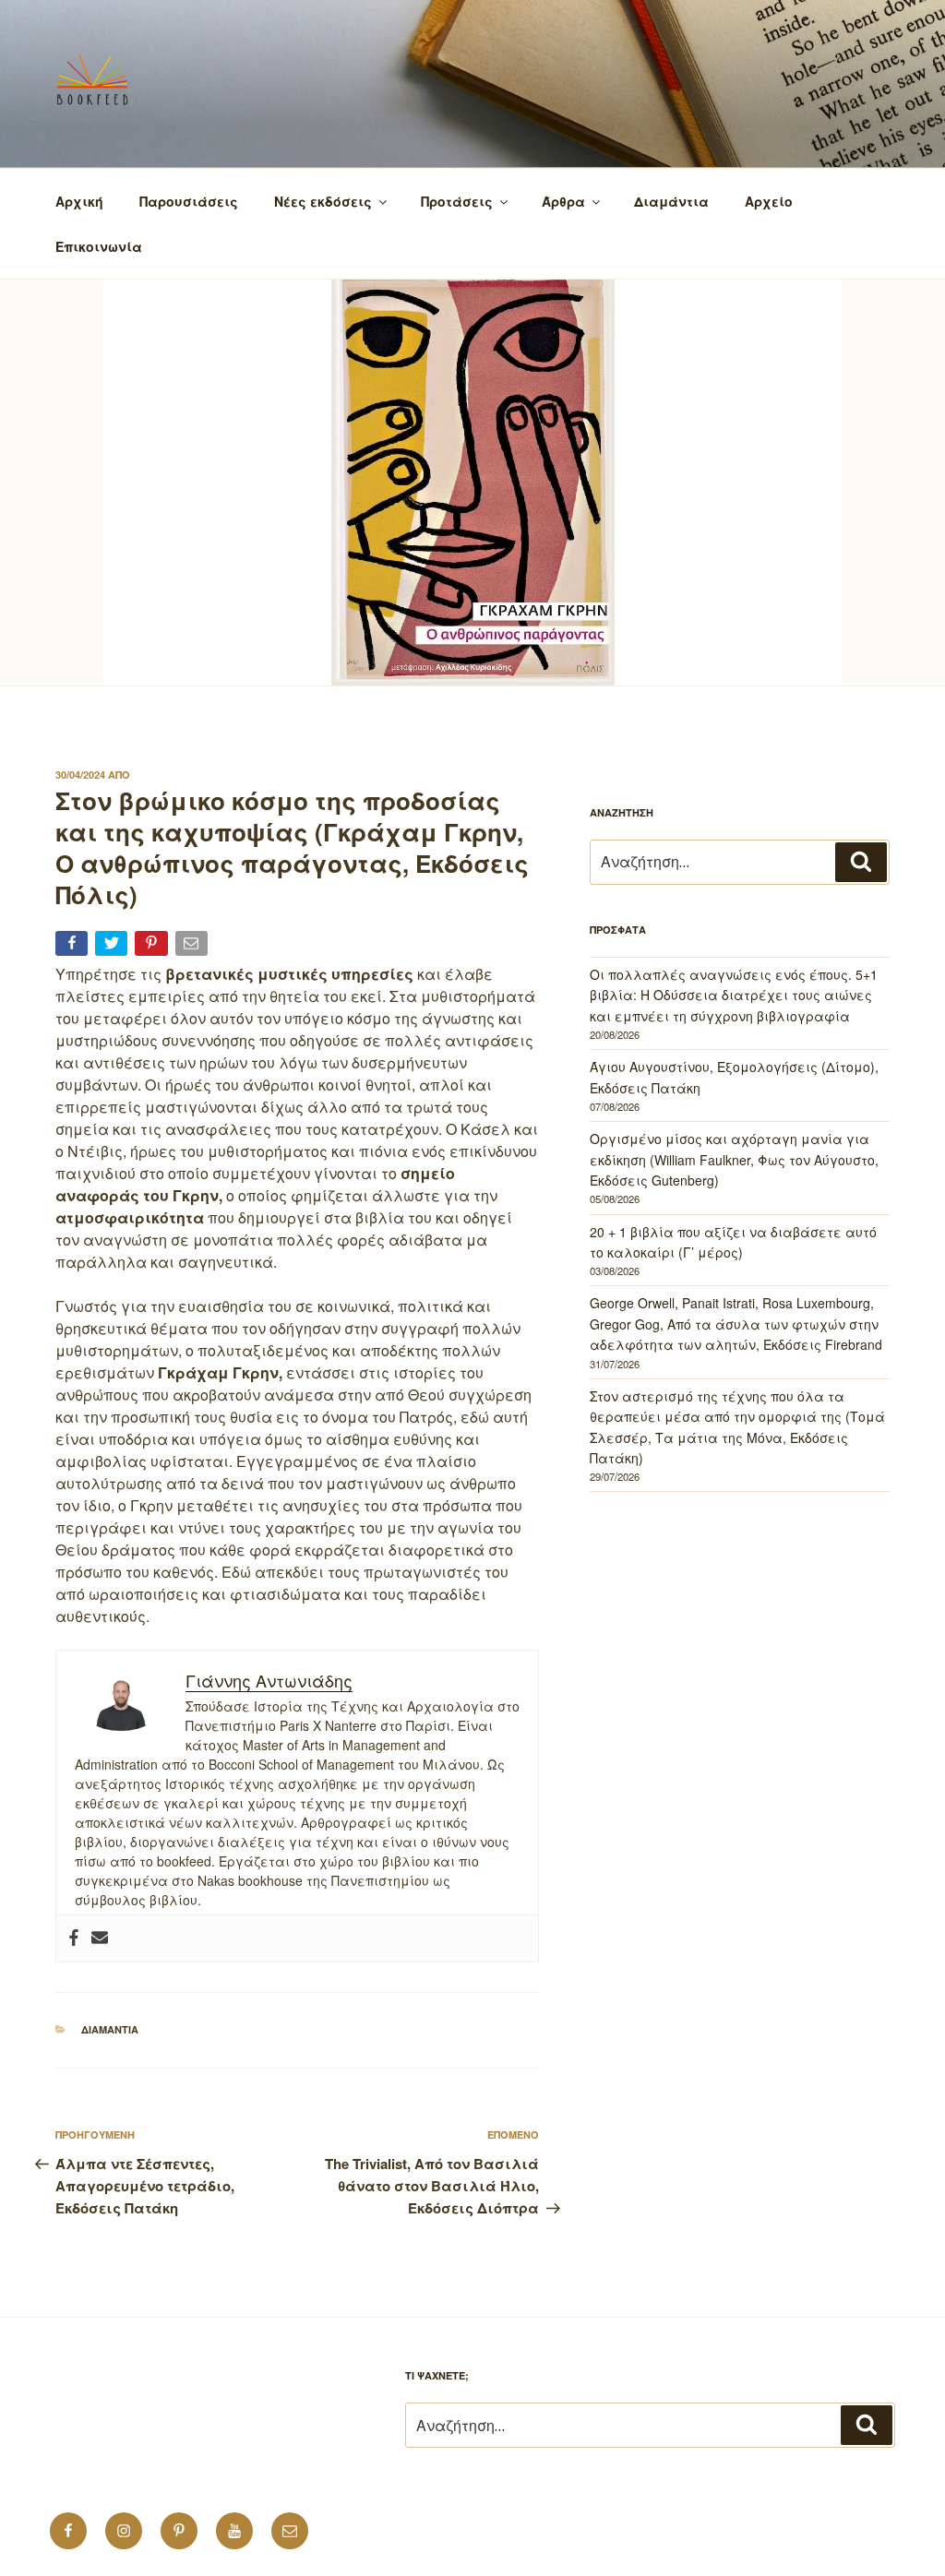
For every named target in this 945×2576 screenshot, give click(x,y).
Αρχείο (769, 201)
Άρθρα (563, 201)
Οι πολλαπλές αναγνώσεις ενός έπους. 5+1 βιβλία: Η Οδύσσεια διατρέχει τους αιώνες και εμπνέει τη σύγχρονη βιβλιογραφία (734, 995)
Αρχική (79, 201)
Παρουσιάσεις (189, 201)
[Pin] (153, 947)
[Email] (193, 947)
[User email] (100, 1938)
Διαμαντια (110, 2029)
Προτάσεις (457, 201)
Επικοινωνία (99, 246)
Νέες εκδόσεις (323, 201)
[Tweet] (113, 947)
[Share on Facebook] (73, 947)
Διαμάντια (671, 201)
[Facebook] (74, 1938)
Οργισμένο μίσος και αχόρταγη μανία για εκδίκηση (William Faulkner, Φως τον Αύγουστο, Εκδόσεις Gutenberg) (734, 1159)
